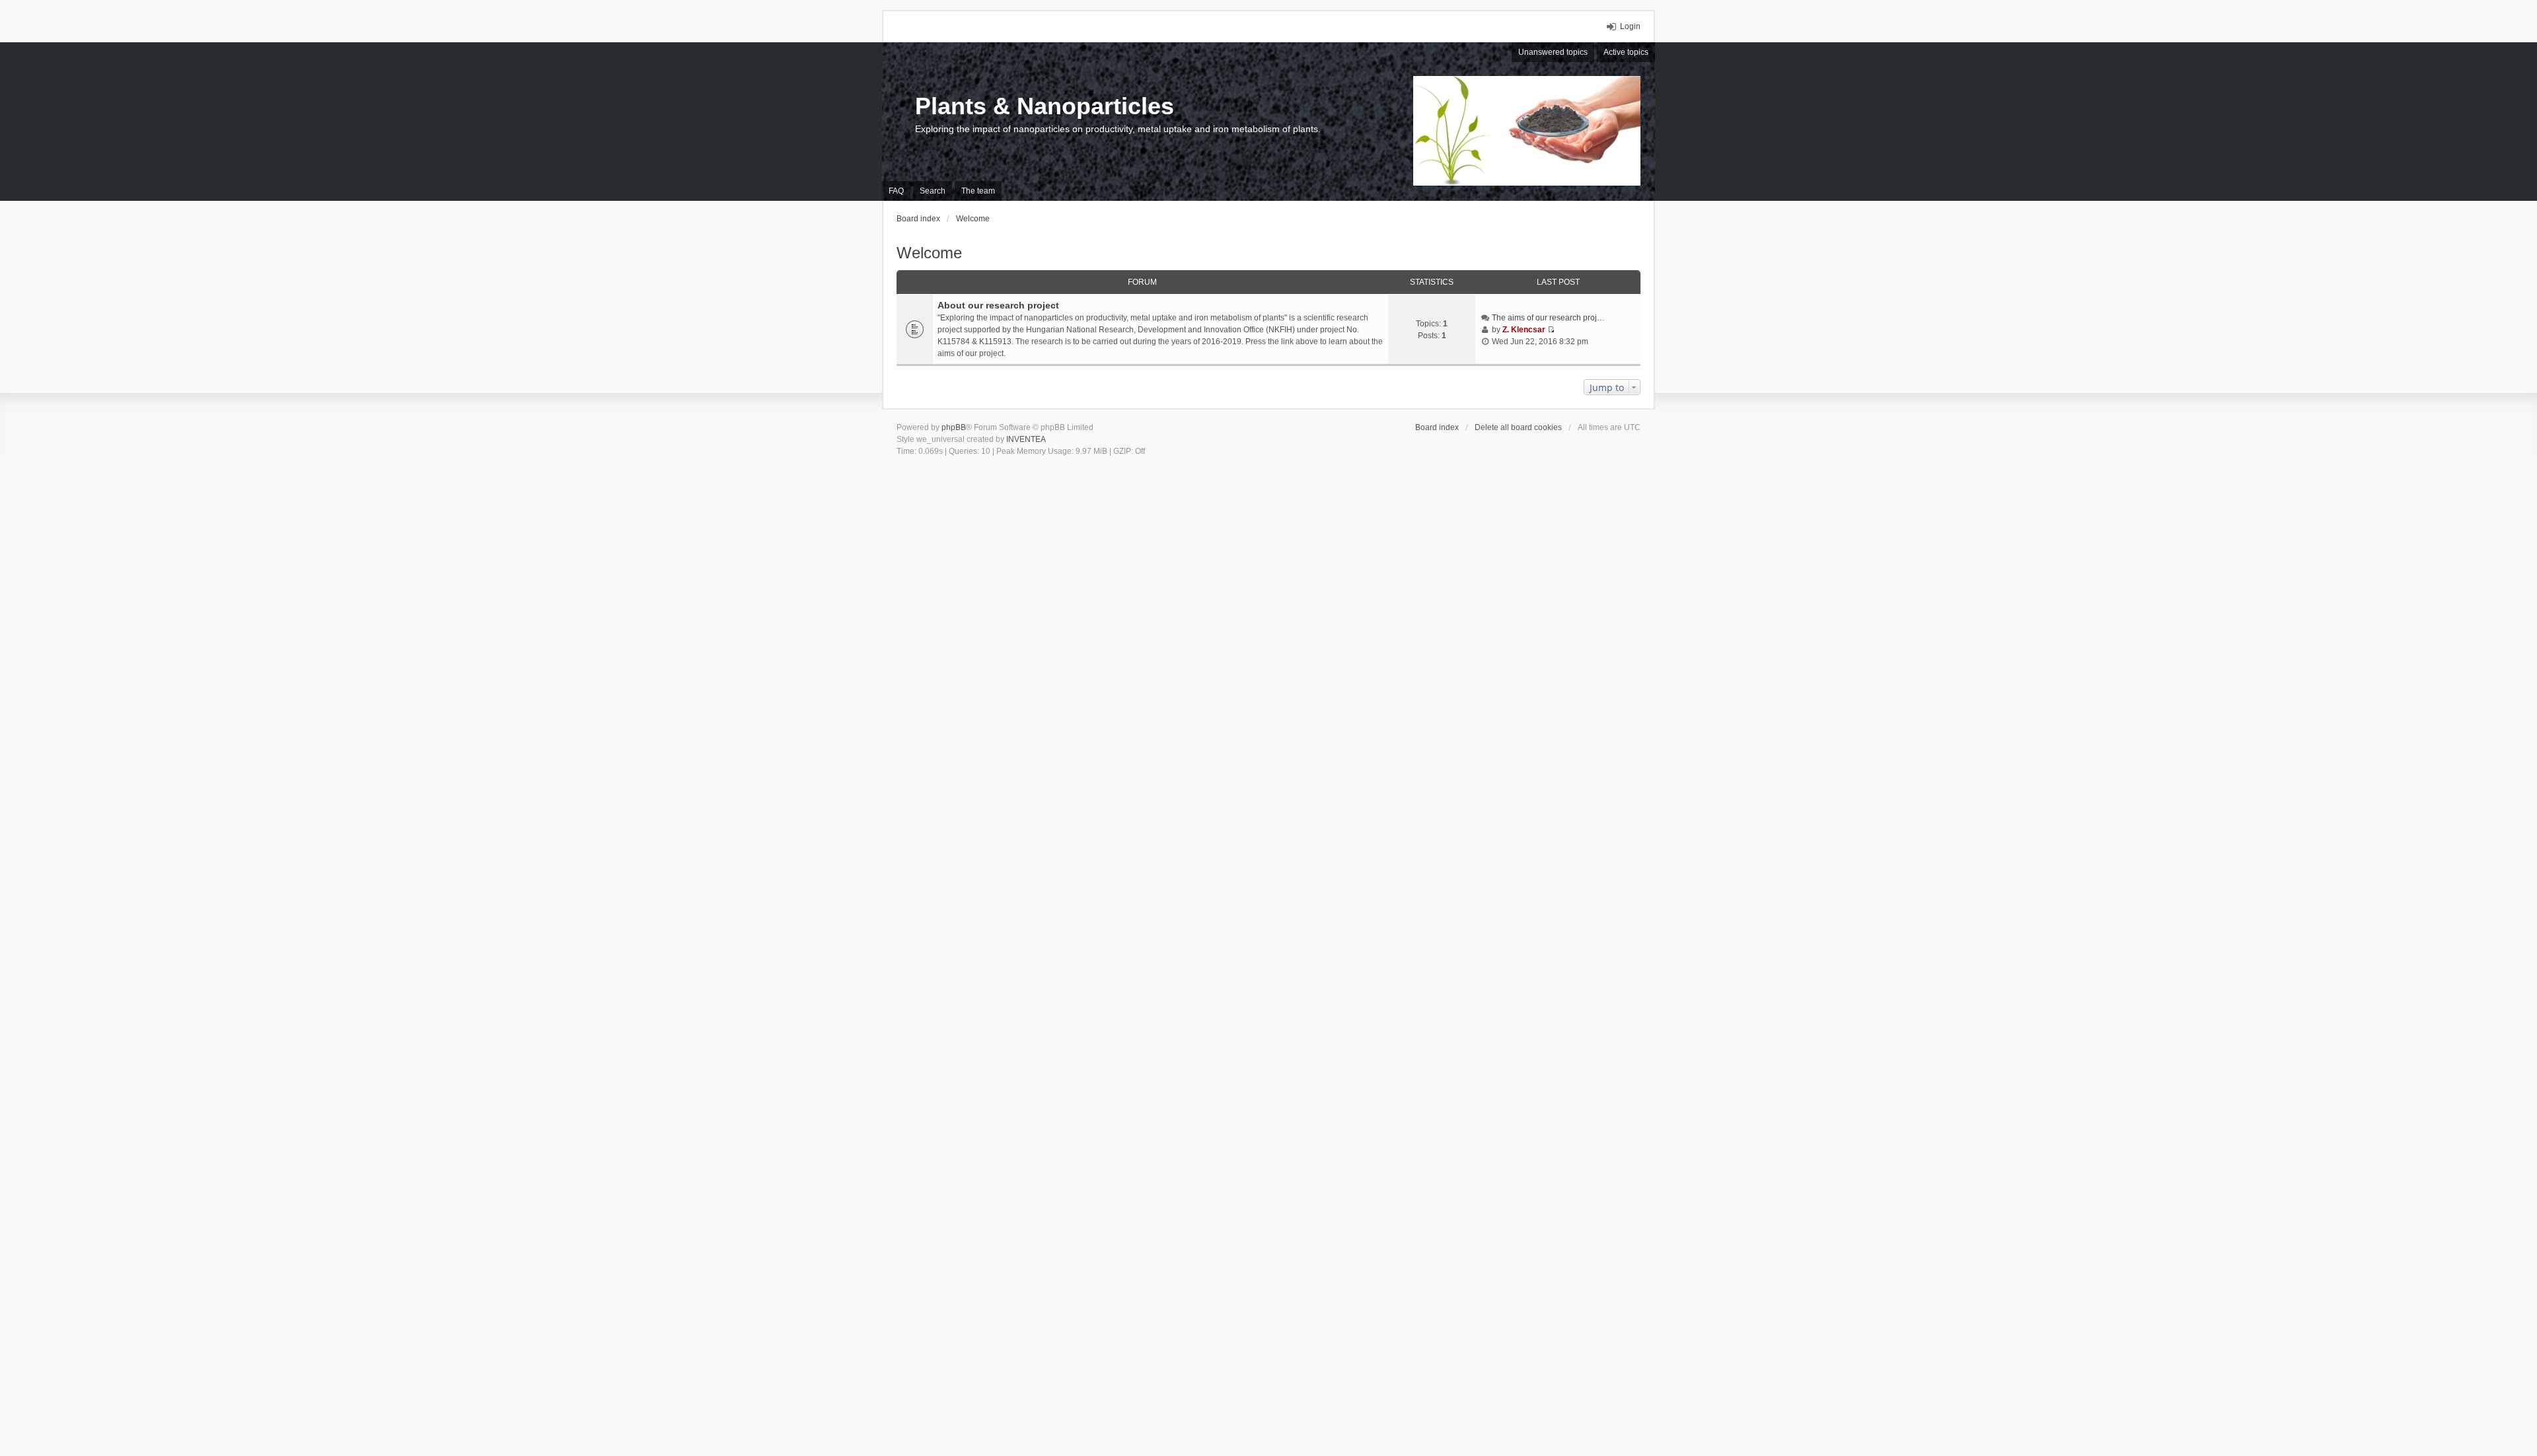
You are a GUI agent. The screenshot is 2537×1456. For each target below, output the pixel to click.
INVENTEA (1026, 439)
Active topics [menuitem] (1626, 52)
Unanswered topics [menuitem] (1553, 52)
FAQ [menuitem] (896, 191)
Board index (1437, 427)
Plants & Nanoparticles (1045, 106)
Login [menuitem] (1630, 26)
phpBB (954, 427)
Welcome (929, 253)
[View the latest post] (1551, 330)
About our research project (998, 305)
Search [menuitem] (933, 191)
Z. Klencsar (1524, 330)
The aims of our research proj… (1548, 318)
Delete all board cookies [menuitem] (1518, 427)
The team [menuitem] (978, 191)
